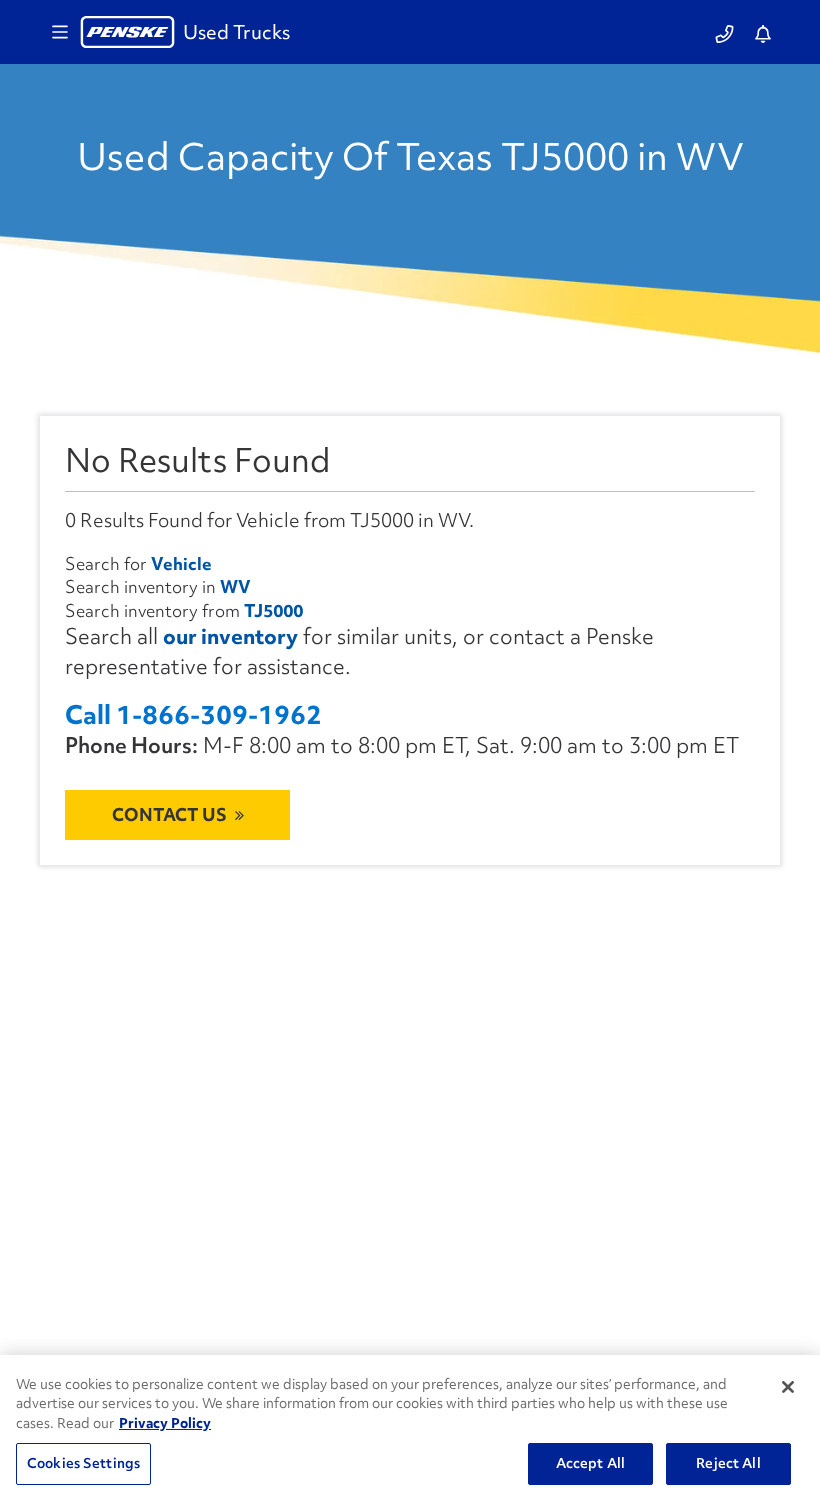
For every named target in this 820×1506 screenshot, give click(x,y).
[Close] (788, 1387)
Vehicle (181, 563)
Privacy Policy (165, 1423)
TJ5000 (273, 610)
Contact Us (169, 814)
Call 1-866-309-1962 (193, 715)
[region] (410, 1430)
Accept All (590, 1463)
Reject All (728, 1463)
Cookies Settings (83, 1463)
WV (235, 586)
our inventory (230, 636)
